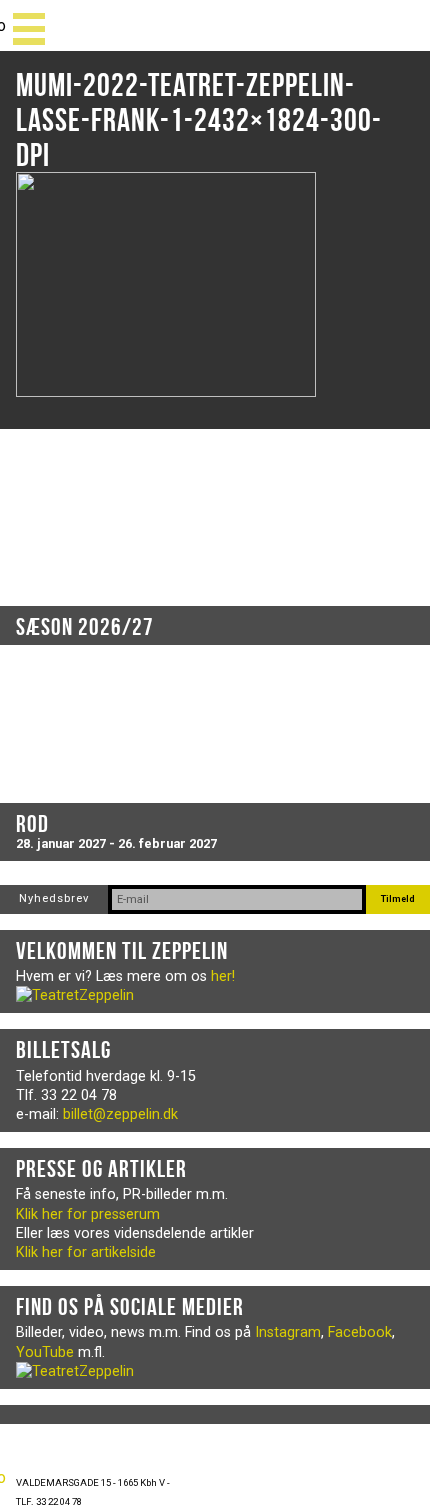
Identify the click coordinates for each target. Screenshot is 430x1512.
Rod (32, 824)
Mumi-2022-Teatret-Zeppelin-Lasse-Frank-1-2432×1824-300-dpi (199, 119)
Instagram (288, 1332)
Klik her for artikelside (86, 1252)
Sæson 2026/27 (85, 627)
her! (223, 976)
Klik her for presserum (88, 1214)
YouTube (45, 1352)
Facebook (360, 1332)
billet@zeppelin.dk (120, 1114)
